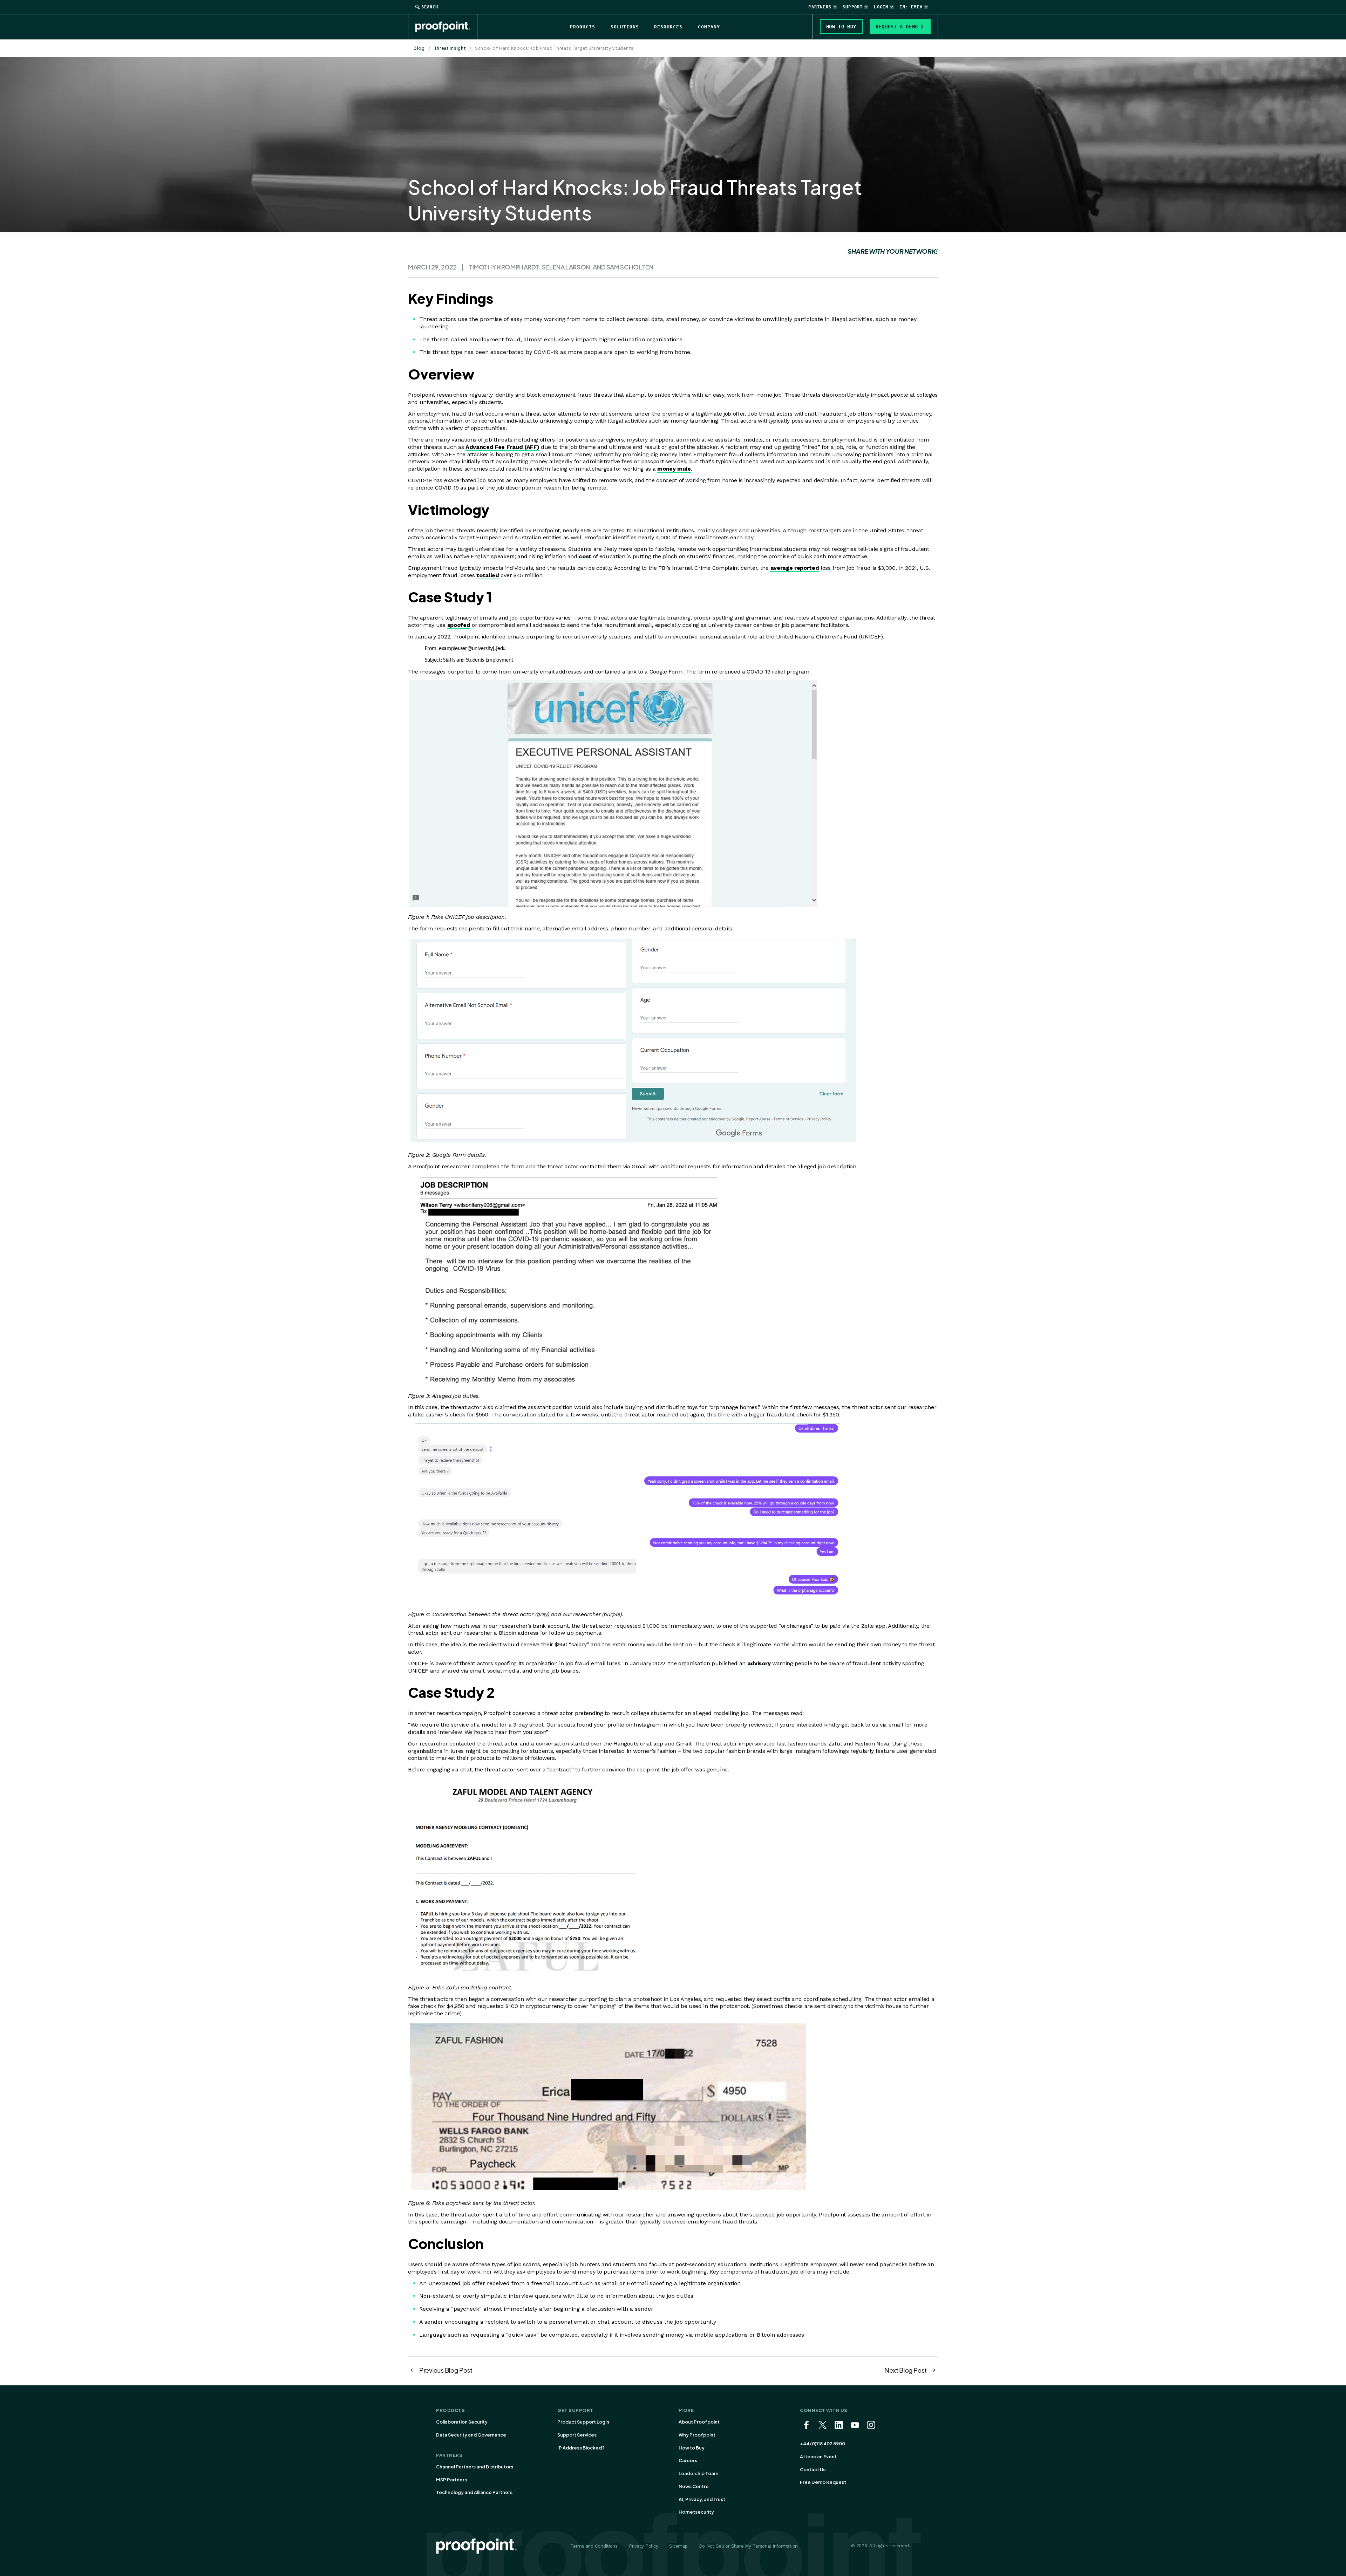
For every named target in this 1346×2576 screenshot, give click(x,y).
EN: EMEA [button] (911, 7)
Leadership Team (698, 2473)
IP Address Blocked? (581, 2448)
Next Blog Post (906, 2370)
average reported (795, 568)
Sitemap (678, 2546)
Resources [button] (668, 27)
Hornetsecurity (696, 2512)
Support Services (577, 2435)
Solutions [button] (625, 27)
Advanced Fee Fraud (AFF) (502, 447)
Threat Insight (450, 48)
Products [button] (583, 27)
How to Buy (692, 2448)
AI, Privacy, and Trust (702, 2499)
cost (585, 556)
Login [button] (881, 7)
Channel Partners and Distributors (475, 2467)
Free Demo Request (823, 2482)
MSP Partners (451, 2480)
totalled (488, 575)
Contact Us (813, 2469)
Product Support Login (583, 2422)
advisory (759, 1663)
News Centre (694, 2486)
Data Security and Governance (471, 2435)
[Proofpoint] (446, 27)
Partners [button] (820, 7)
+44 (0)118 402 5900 (822, 2444)
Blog (419, 48)
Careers (688, 2460)
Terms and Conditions (594, 2546)
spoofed (459, 625)
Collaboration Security (462, 2422)
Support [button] (853, 7)
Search (430, 7)
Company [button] (709, 27)
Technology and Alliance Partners (474, 2492)
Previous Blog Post (446, 2370)
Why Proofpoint (697, 2435)
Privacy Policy (643, 2546)
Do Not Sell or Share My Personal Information (749, 2546)
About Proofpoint (699, 2422)
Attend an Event (818, 2457)
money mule (674, 469)
